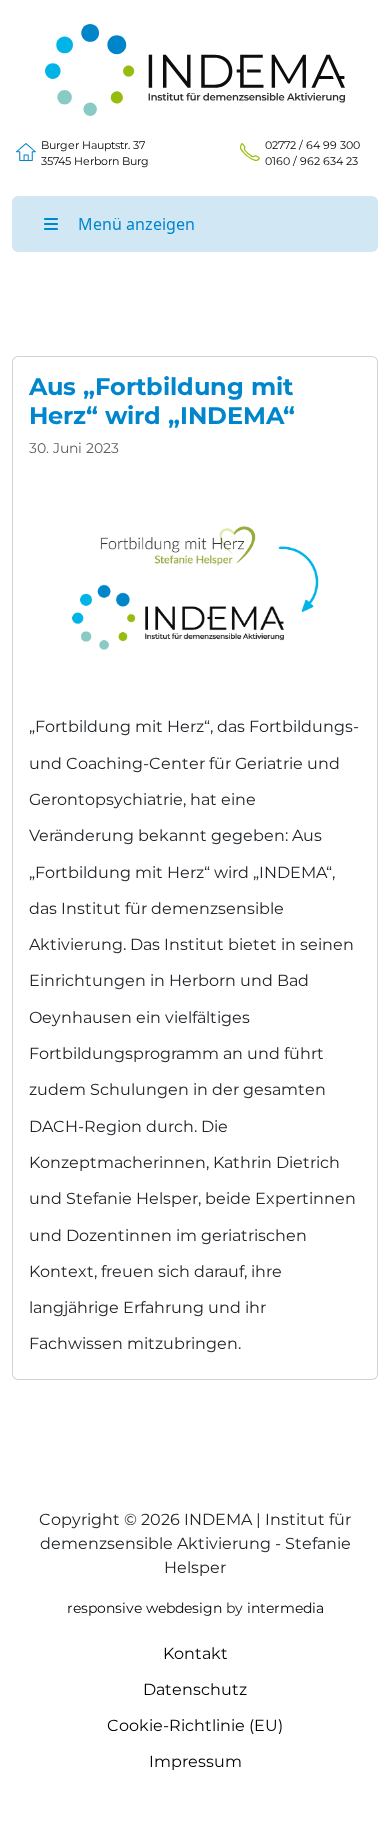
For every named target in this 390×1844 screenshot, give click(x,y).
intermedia (285, 1608)
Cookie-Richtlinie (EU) (195, 1725)
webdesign (184, 1608)
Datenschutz (195, 1689)
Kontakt (195, 1653)
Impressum (195, 1761)
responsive (104, 1608)
